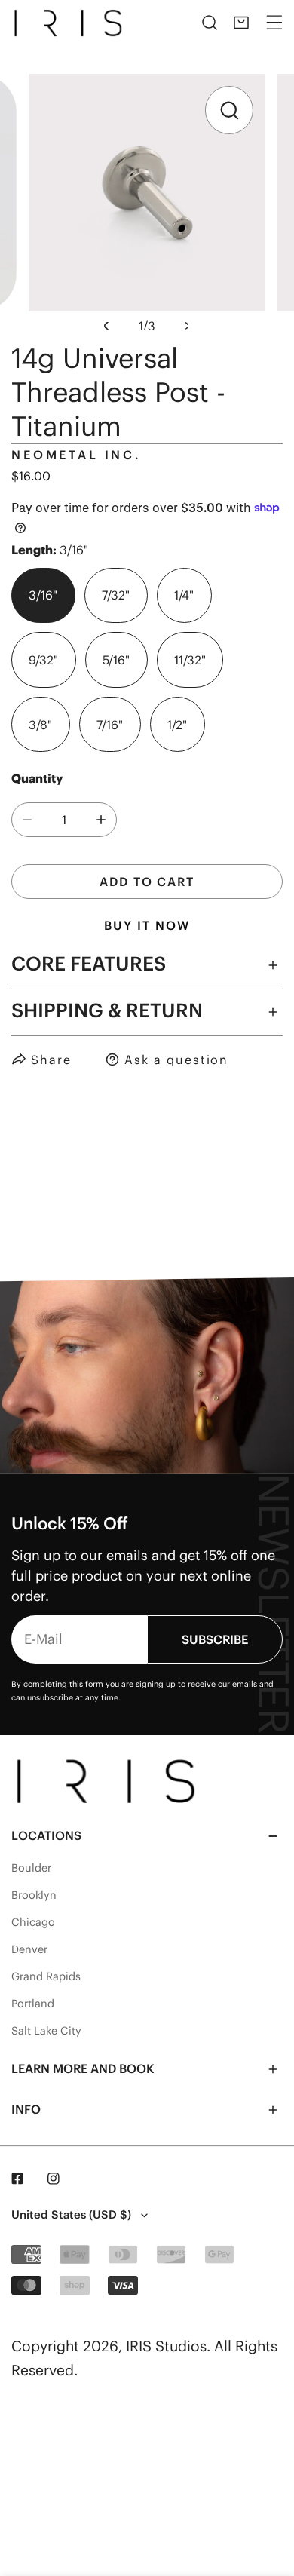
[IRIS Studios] (71, 23)
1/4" (184, 595)
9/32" (43, 660)
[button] (241, 23)
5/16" (116, 660)
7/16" (110, 725)
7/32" (116, 595)
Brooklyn (34, 1895)
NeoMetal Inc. (77, 455)
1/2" (177, 725)
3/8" (40, 725)
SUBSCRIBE (215, 1639)
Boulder (31, 1868)
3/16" (43, 595)
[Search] (210, 23)
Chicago (33, 1922)
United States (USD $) (71, 2214)
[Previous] (108, 326)
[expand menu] (274, 23)
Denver (29, 1949)
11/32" (190, 660)
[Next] (185, 326)
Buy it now (147, 925)
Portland (33, 2004)
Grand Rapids (46, 1976)
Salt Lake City (46, 2031)
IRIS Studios (166, 2346)
